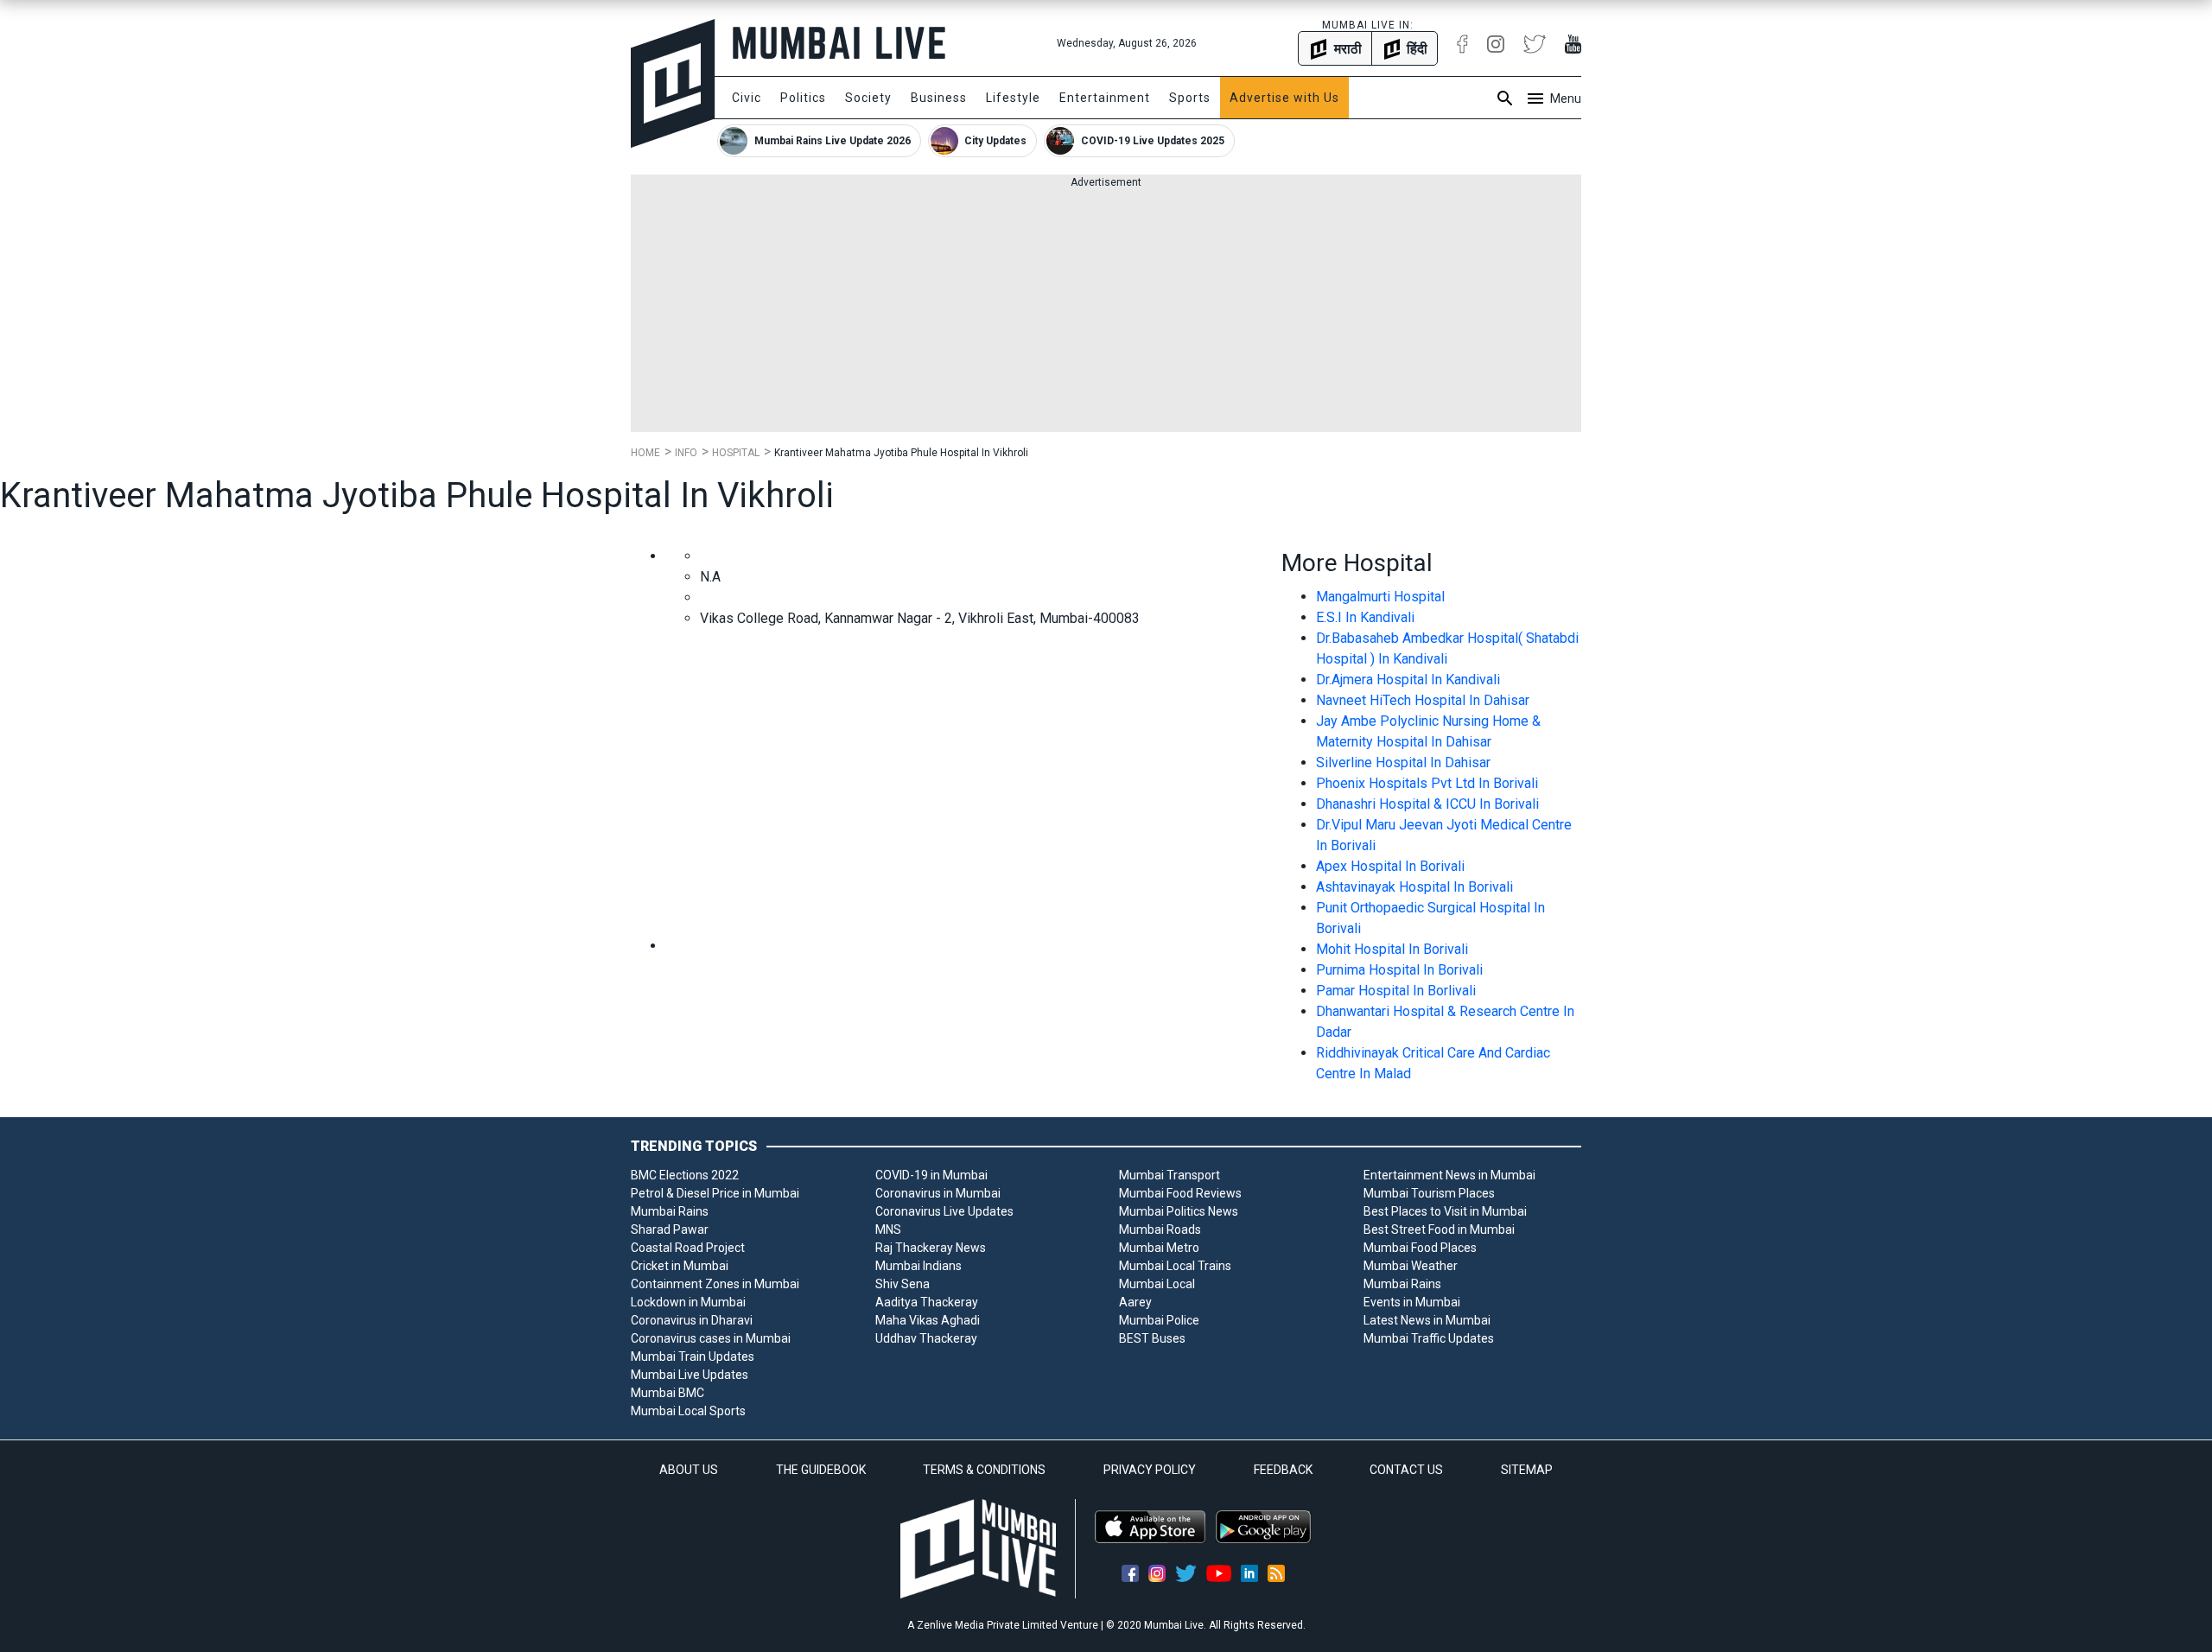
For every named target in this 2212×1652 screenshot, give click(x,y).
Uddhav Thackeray (926, 1338)
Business (939, 98)
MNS (888, 1229)
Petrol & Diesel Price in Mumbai (715, 1193)
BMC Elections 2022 (685, 1175)
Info (686, 453)
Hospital (736, 453)
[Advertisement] (1106, 311)
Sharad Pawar (670, 1229)
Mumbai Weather (1411, 1266)
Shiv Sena (903, 1284)
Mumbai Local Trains (1175, 1266)
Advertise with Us (1284, 98)
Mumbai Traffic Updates (1429, 1338)
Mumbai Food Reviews (1180, 1193)
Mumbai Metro (1159, 1248)
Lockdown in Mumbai (688, 1302)
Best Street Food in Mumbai (1439, 1229)
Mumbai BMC (667, 1393)
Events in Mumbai (1412, 1302)
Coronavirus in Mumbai (938, 1193)
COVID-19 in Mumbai (931, 1175)
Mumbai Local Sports (688, 1411)
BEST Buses (1152, 1338)
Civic (747, 98)
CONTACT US (1406, 1470)
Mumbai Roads (1160, 1229)
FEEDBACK (1283, 1470)
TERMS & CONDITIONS (984, 1470)
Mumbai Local (1157, 1284)
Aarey (1135, 1302)
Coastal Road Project (688, 1248)
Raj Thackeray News (931, 1248)
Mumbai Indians (918, 1266)
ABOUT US (689, 1470)
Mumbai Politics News (1179, 1211)
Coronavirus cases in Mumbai (711, 1338)
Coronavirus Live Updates (944, 1211)
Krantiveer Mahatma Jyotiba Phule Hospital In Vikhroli (901, 453)
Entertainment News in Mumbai (1449, 1175)
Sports (1190, 98)
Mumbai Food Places (1420, 1248)
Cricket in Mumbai (680, 1266)
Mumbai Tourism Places (1429, 1193)
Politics (803, 98)
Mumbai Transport (1170, 1175)
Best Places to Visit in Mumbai (1445, 1211)
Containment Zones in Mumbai (715, 1284)
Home (645, 453)
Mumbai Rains (670, 1211)
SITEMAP (1527, 1470)
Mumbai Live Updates (690, 1375)
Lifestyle (1013, 98)
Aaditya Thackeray (927, 1302)
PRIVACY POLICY (1150, 1470)
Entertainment (1105, 98)
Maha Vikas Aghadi (928, 1320)
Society (868, 98)
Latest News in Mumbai (1427, 1320)
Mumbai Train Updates (693, 1357)
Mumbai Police (1159, 1320)
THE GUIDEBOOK (821, 1470)
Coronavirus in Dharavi (692, 1320)
